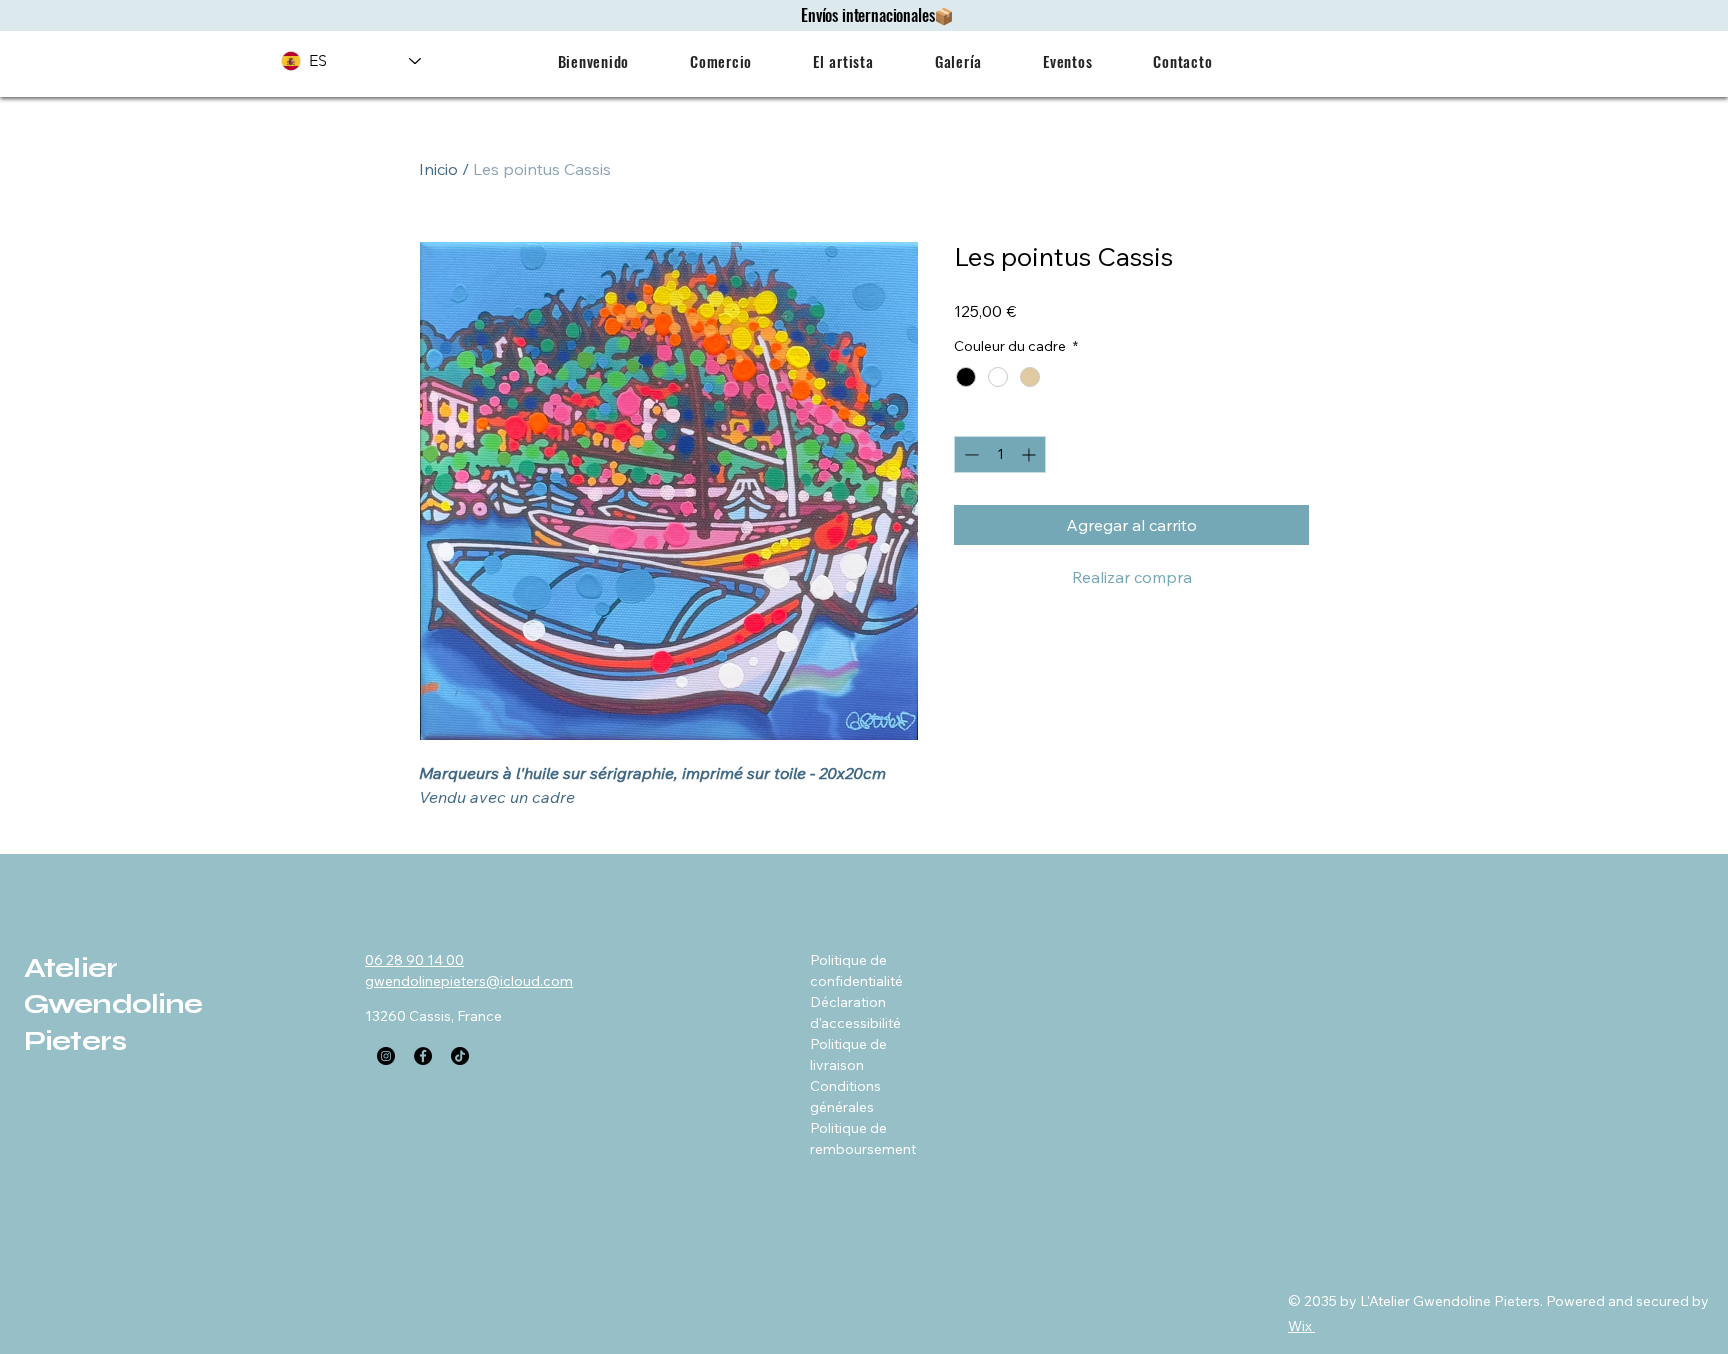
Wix (1300, 1326)
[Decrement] (969, 454)
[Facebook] (423, 1056)
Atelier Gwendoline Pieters (113, 1004)
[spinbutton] (1000, 454)
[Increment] (1030, 454)
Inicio (438, 169)
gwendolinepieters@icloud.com (469, 981)
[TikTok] (460, 1056)
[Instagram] (386, 1056)
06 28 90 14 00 (414, 960)
